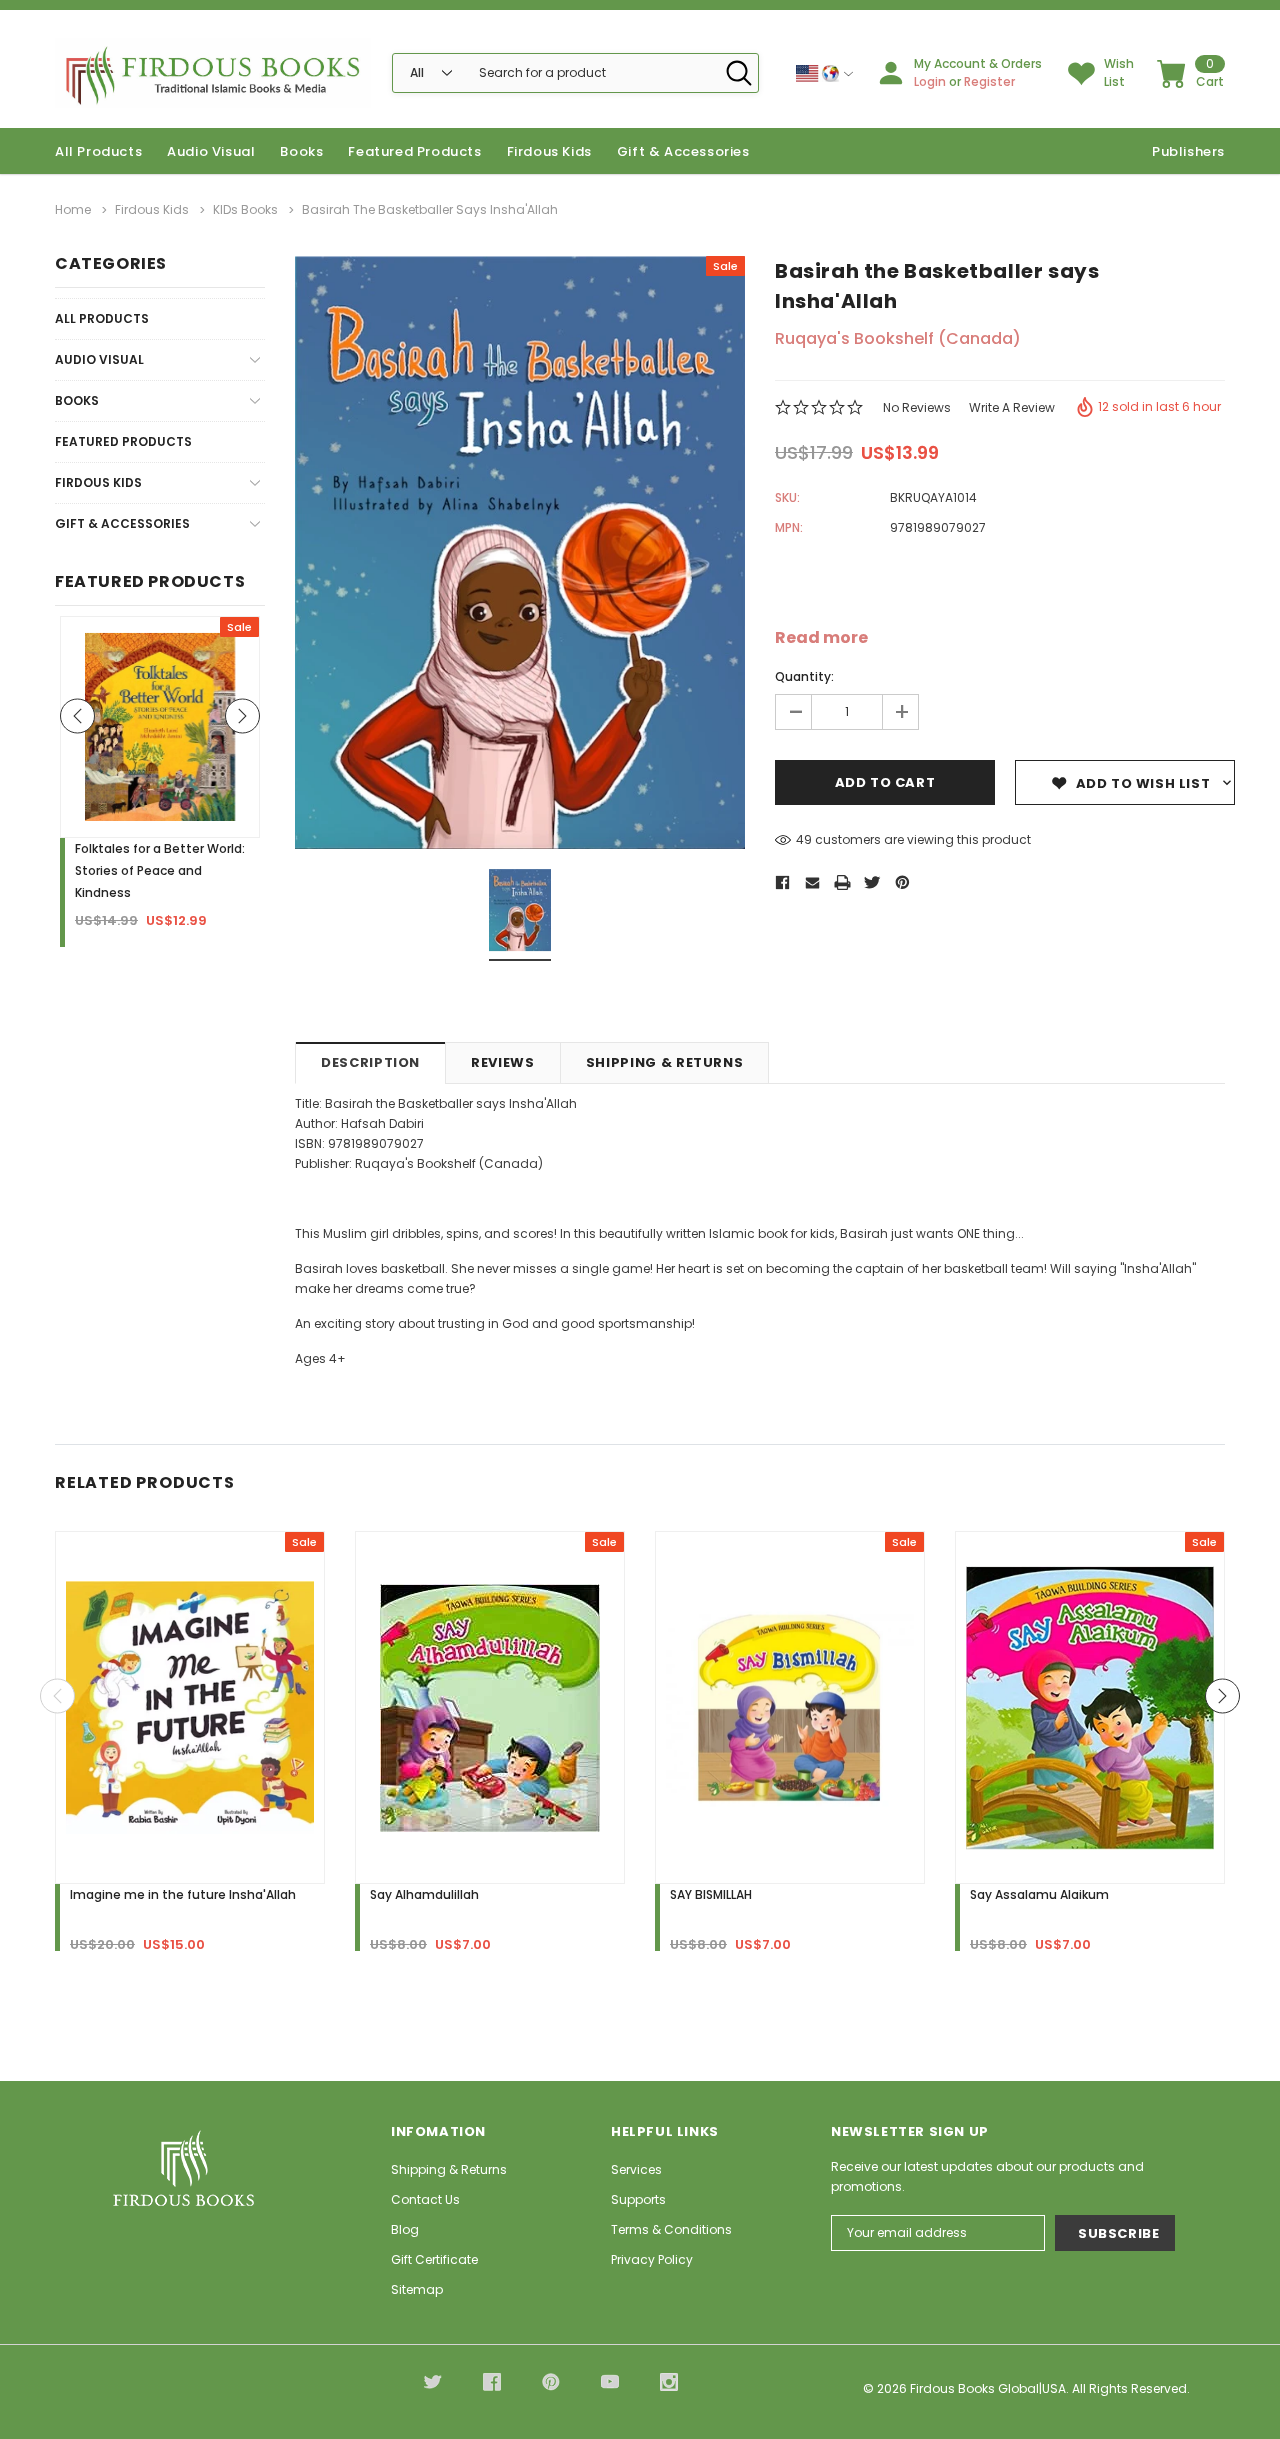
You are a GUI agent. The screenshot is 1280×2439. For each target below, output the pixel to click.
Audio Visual (211, 151)
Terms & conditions (671, 2229)
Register (989, 81)
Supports (638, 2199)
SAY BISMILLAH (711, 1894)
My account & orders (978, 63)
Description (370, 1062)
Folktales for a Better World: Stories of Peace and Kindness (160, 870)
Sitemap (417, 2289)
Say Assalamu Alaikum (1039, 1894)
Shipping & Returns (665, 1062)
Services (636, 2169)
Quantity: (804, 676)
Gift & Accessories (683, 151)
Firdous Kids (549, 151)
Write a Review (1012, 407)
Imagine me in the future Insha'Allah (183, 1894)
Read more (821, 638)
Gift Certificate (434, 2259)
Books (301, 151)
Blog (405, 2229)
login (930, 81)
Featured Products (123, 441)
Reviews (503, 1062)
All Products (102, 318)
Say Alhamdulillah (424, 1894)
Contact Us (425, 2199)
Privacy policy (652, 2259)
